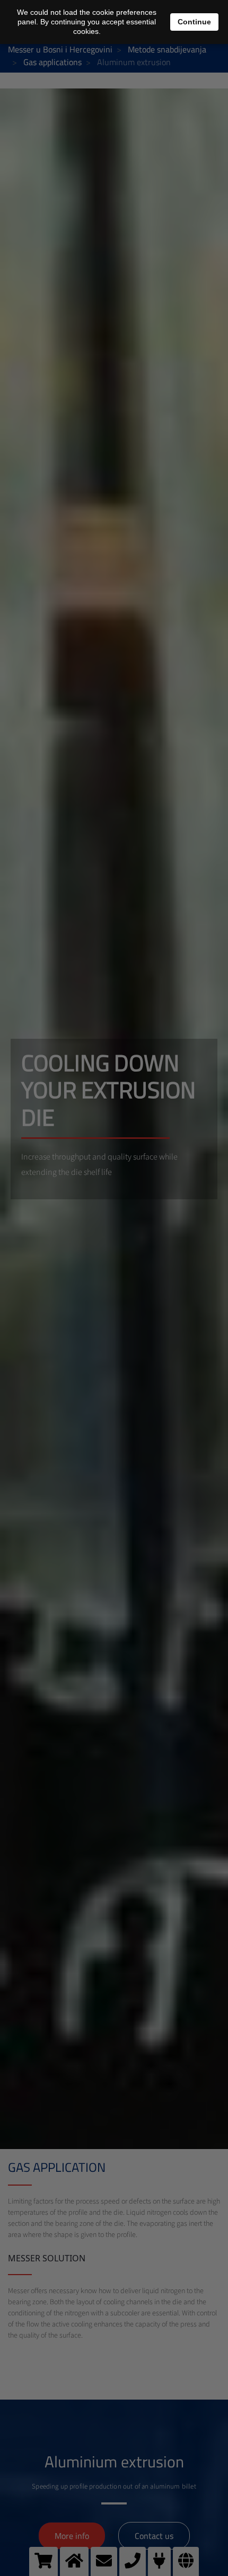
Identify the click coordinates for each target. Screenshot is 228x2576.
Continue (194, 22)
